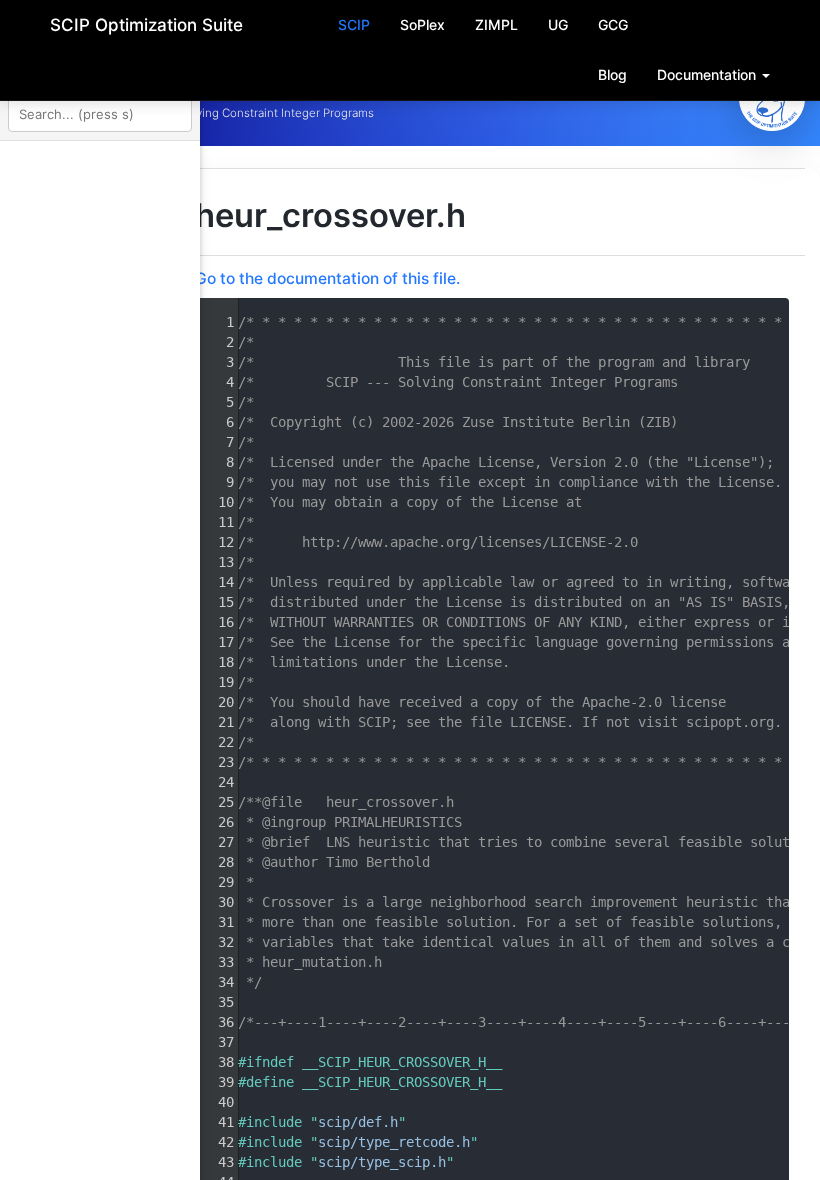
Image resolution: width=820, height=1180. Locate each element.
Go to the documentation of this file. (577, 278)
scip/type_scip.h (632, 1162)
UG (558, 24)
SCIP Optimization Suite (146, 25)
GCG (613, 24)
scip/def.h (608, 1122)
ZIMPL (496, 24)
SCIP (354, 24)
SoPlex (422, 24)
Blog (612, 74)
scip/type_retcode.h (644, 1142)
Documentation (708, 74)
